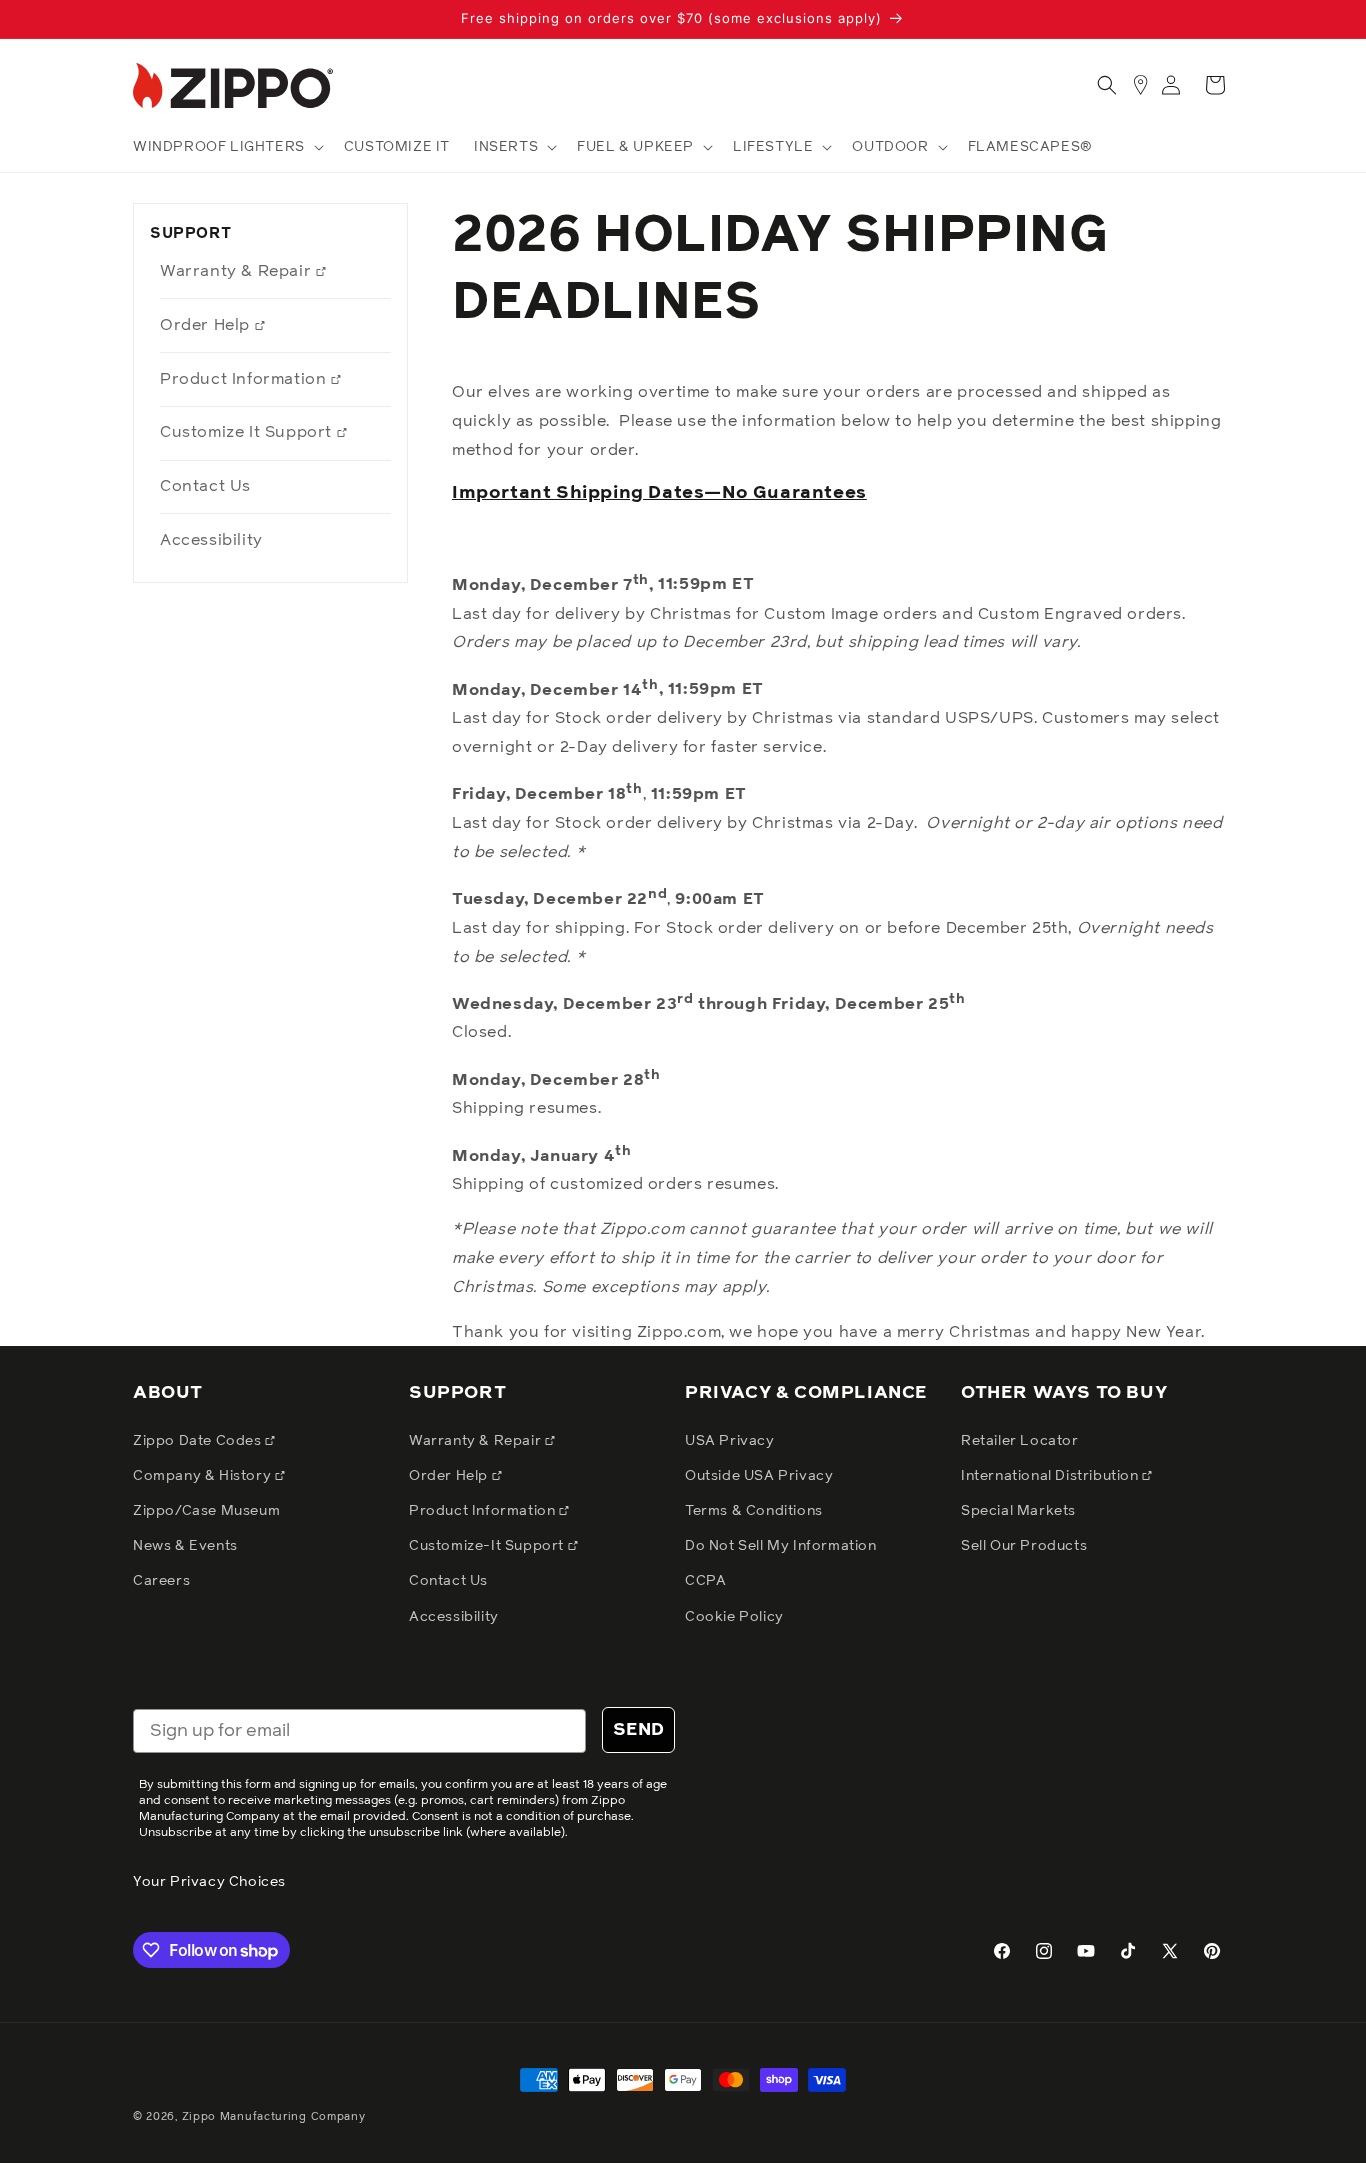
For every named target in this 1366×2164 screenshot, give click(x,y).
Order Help (207, 325)
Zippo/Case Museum (206, 1511)
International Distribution (1051, 1476)
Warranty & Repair (238, 271)
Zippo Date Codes (199, 1441)
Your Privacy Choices (209, 1882)
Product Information (245, 379)
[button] (226, 147)
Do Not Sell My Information (781, 1546)
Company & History (204, 1476)
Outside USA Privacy (759, 1476)
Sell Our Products (1024, 1546)
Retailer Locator (1020, 1441)
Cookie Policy (734, 1617)
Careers (161, 1581)
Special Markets (1018, 1511)
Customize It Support (248, 432)
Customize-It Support (488, 1546)
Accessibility (211, 540)
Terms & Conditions (754, 1511)
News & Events (185, 1546)
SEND (638, 1730)
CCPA (705, 1581)
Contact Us (205, 486)
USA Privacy (730, 1441)
